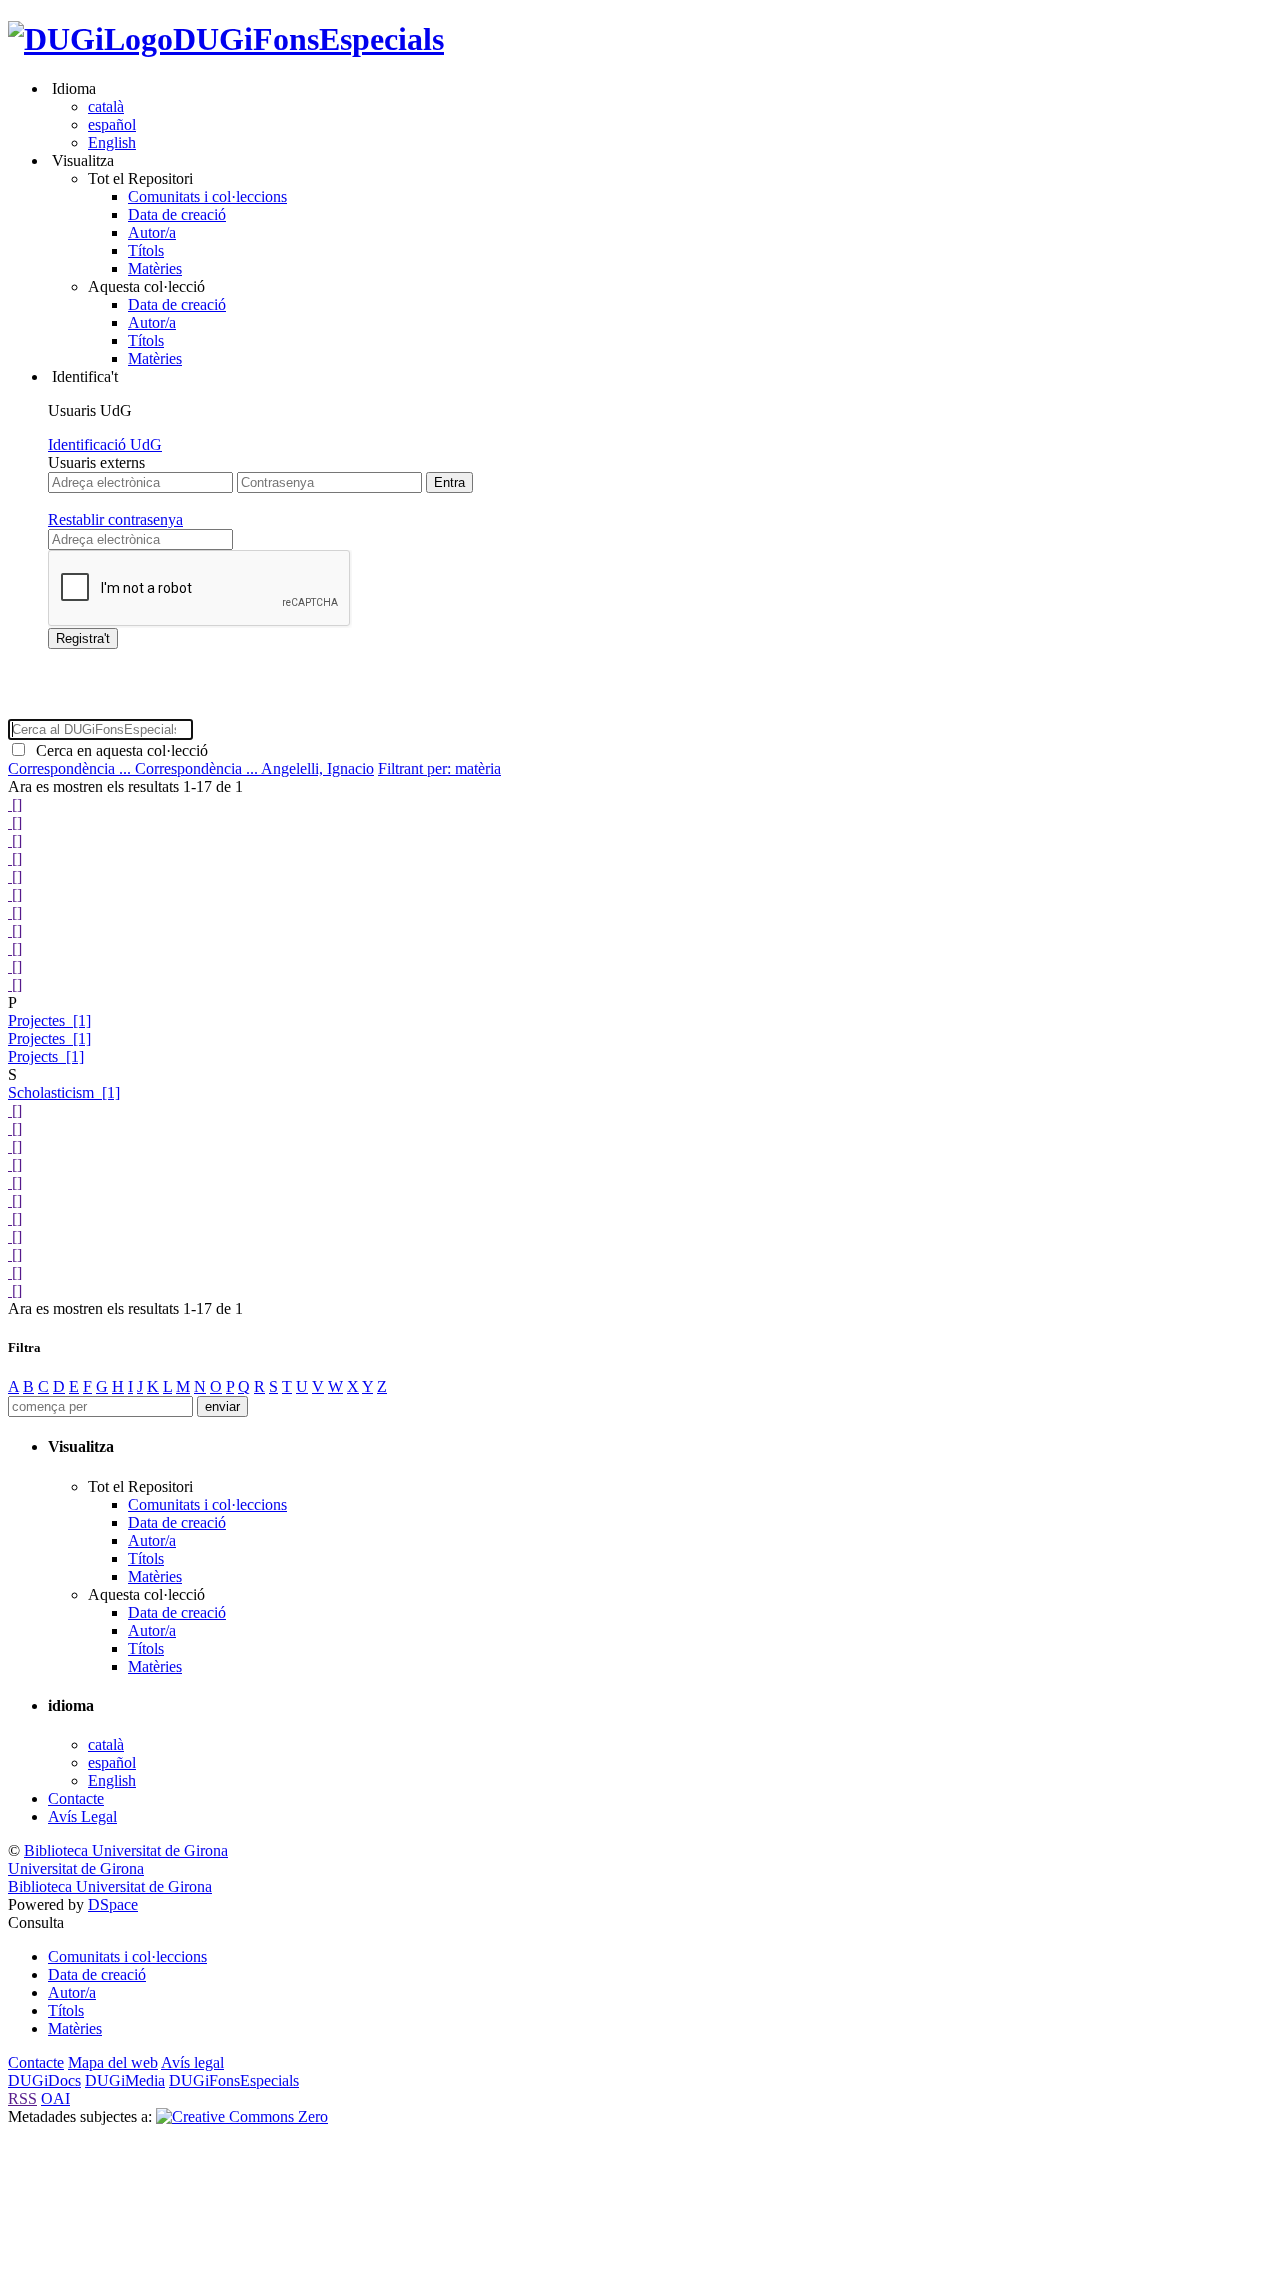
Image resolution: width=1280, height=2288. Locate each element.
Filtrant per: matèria (439, 768)
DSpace (113, 1904)
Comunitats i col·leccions (207, 196)
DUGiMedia (125, 2080)
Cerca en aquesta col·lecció (118, 750)
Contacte (76, 1798)
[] (15, 804)
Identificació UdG (105, 444)
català (106, 106)
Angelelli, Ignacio (317, 768)
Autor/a (152, 232)
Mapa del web (113, 2062)
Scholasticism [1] (64, 1092)
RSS (22, 2098)
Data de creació (177, 214)
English (112, 142)
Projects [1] (46, 1056)
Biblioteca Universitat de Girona (126, 1850)
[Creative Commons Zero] (242, 2116)
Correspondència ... (71, 768)
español (112, 124)
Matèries (155, 268)
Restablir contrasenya (115, 519)
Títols (146, 250)
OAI (55, 2098)
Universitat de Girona (76, 1868)
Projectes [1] (49, 1020)
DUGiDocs (44, 2080)
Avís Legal (82, 1816)
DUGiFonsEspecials (308, 39)
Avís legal (192, 2062)
